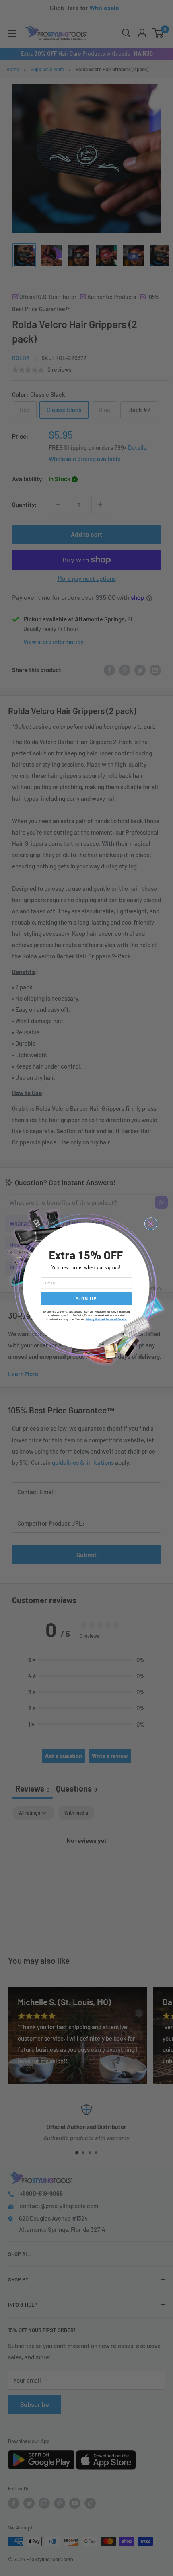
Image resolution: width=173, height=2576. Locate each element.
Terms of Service (116, 1319)
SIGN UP (86, 1299)
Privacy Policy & (96, 1319)
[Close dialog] (151, 1224)
